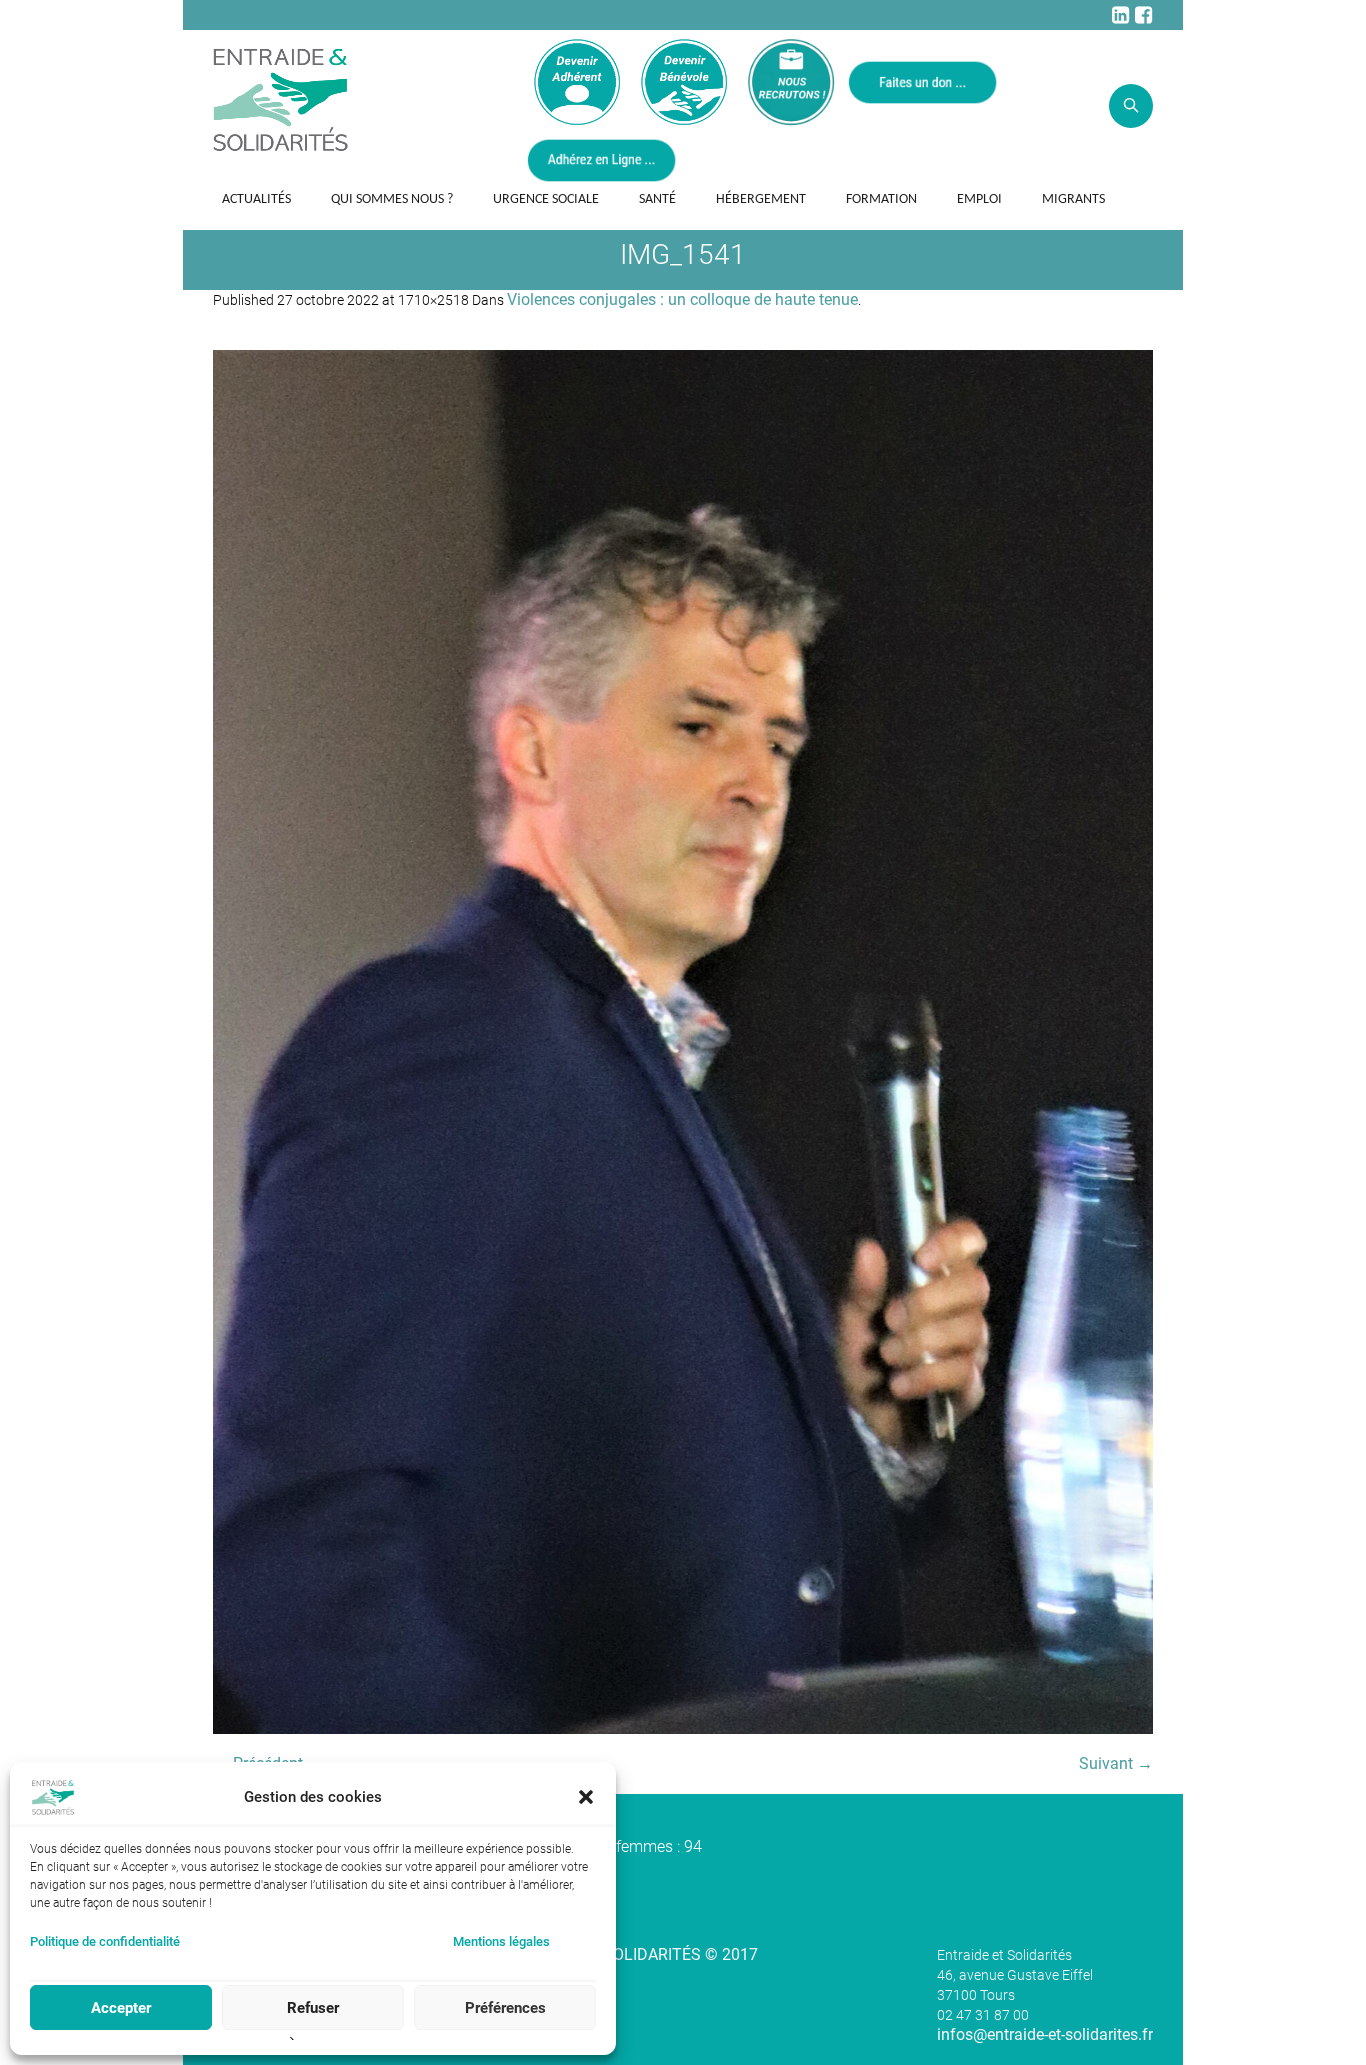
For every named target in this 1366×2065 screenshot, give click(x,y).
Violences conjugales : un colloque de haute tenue (682, 299)
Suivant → (1116, 1763)
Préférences (505, 2008)
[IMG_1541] (683, 1042)
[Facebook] (1143, 15)
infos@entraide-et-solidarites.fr (1045, 2034)
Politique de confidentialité (105, 1941)
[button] (586, 1797)
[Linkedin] (1120, 15)
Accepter (121, 2008)
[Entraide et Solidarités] (280, 98)
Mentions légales (501, 1941)
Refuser (313, 2008)
